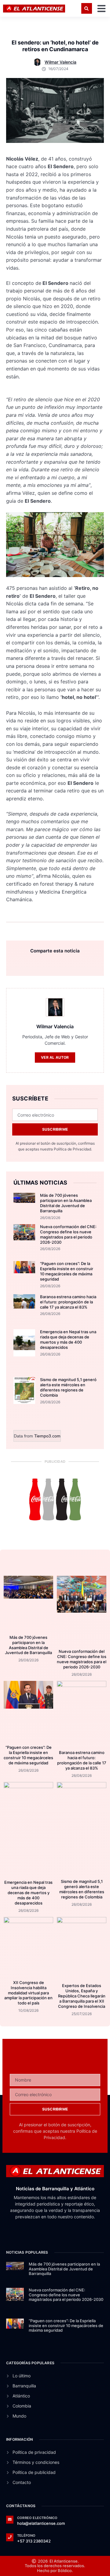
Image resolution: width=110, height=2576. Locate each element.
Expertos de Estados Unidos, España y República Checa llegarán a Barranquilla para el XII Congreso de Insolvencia (82, 1996)
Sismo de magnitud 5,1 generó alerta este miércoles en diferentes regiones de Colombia (68, 1387)
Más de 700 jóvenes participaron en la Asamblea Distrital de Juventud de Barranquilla (66, 1203)
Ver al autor (55, 1057)
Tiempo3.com (47, 1436)
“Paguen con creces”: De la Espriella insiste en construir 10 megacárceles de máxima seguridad (67, 1271)
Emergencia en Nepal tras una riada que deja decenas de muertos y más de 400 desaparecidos (68, 1339)
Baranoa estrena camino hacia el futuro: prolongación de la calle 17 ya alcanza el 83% (68, 1302)
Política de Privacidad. (73, 1149)
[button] (87, 8)
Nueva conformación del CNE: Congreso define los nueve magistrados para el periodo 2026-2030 (68, 1234)
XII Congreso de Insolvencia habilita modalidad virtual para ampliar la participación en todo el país (28, 1993)
